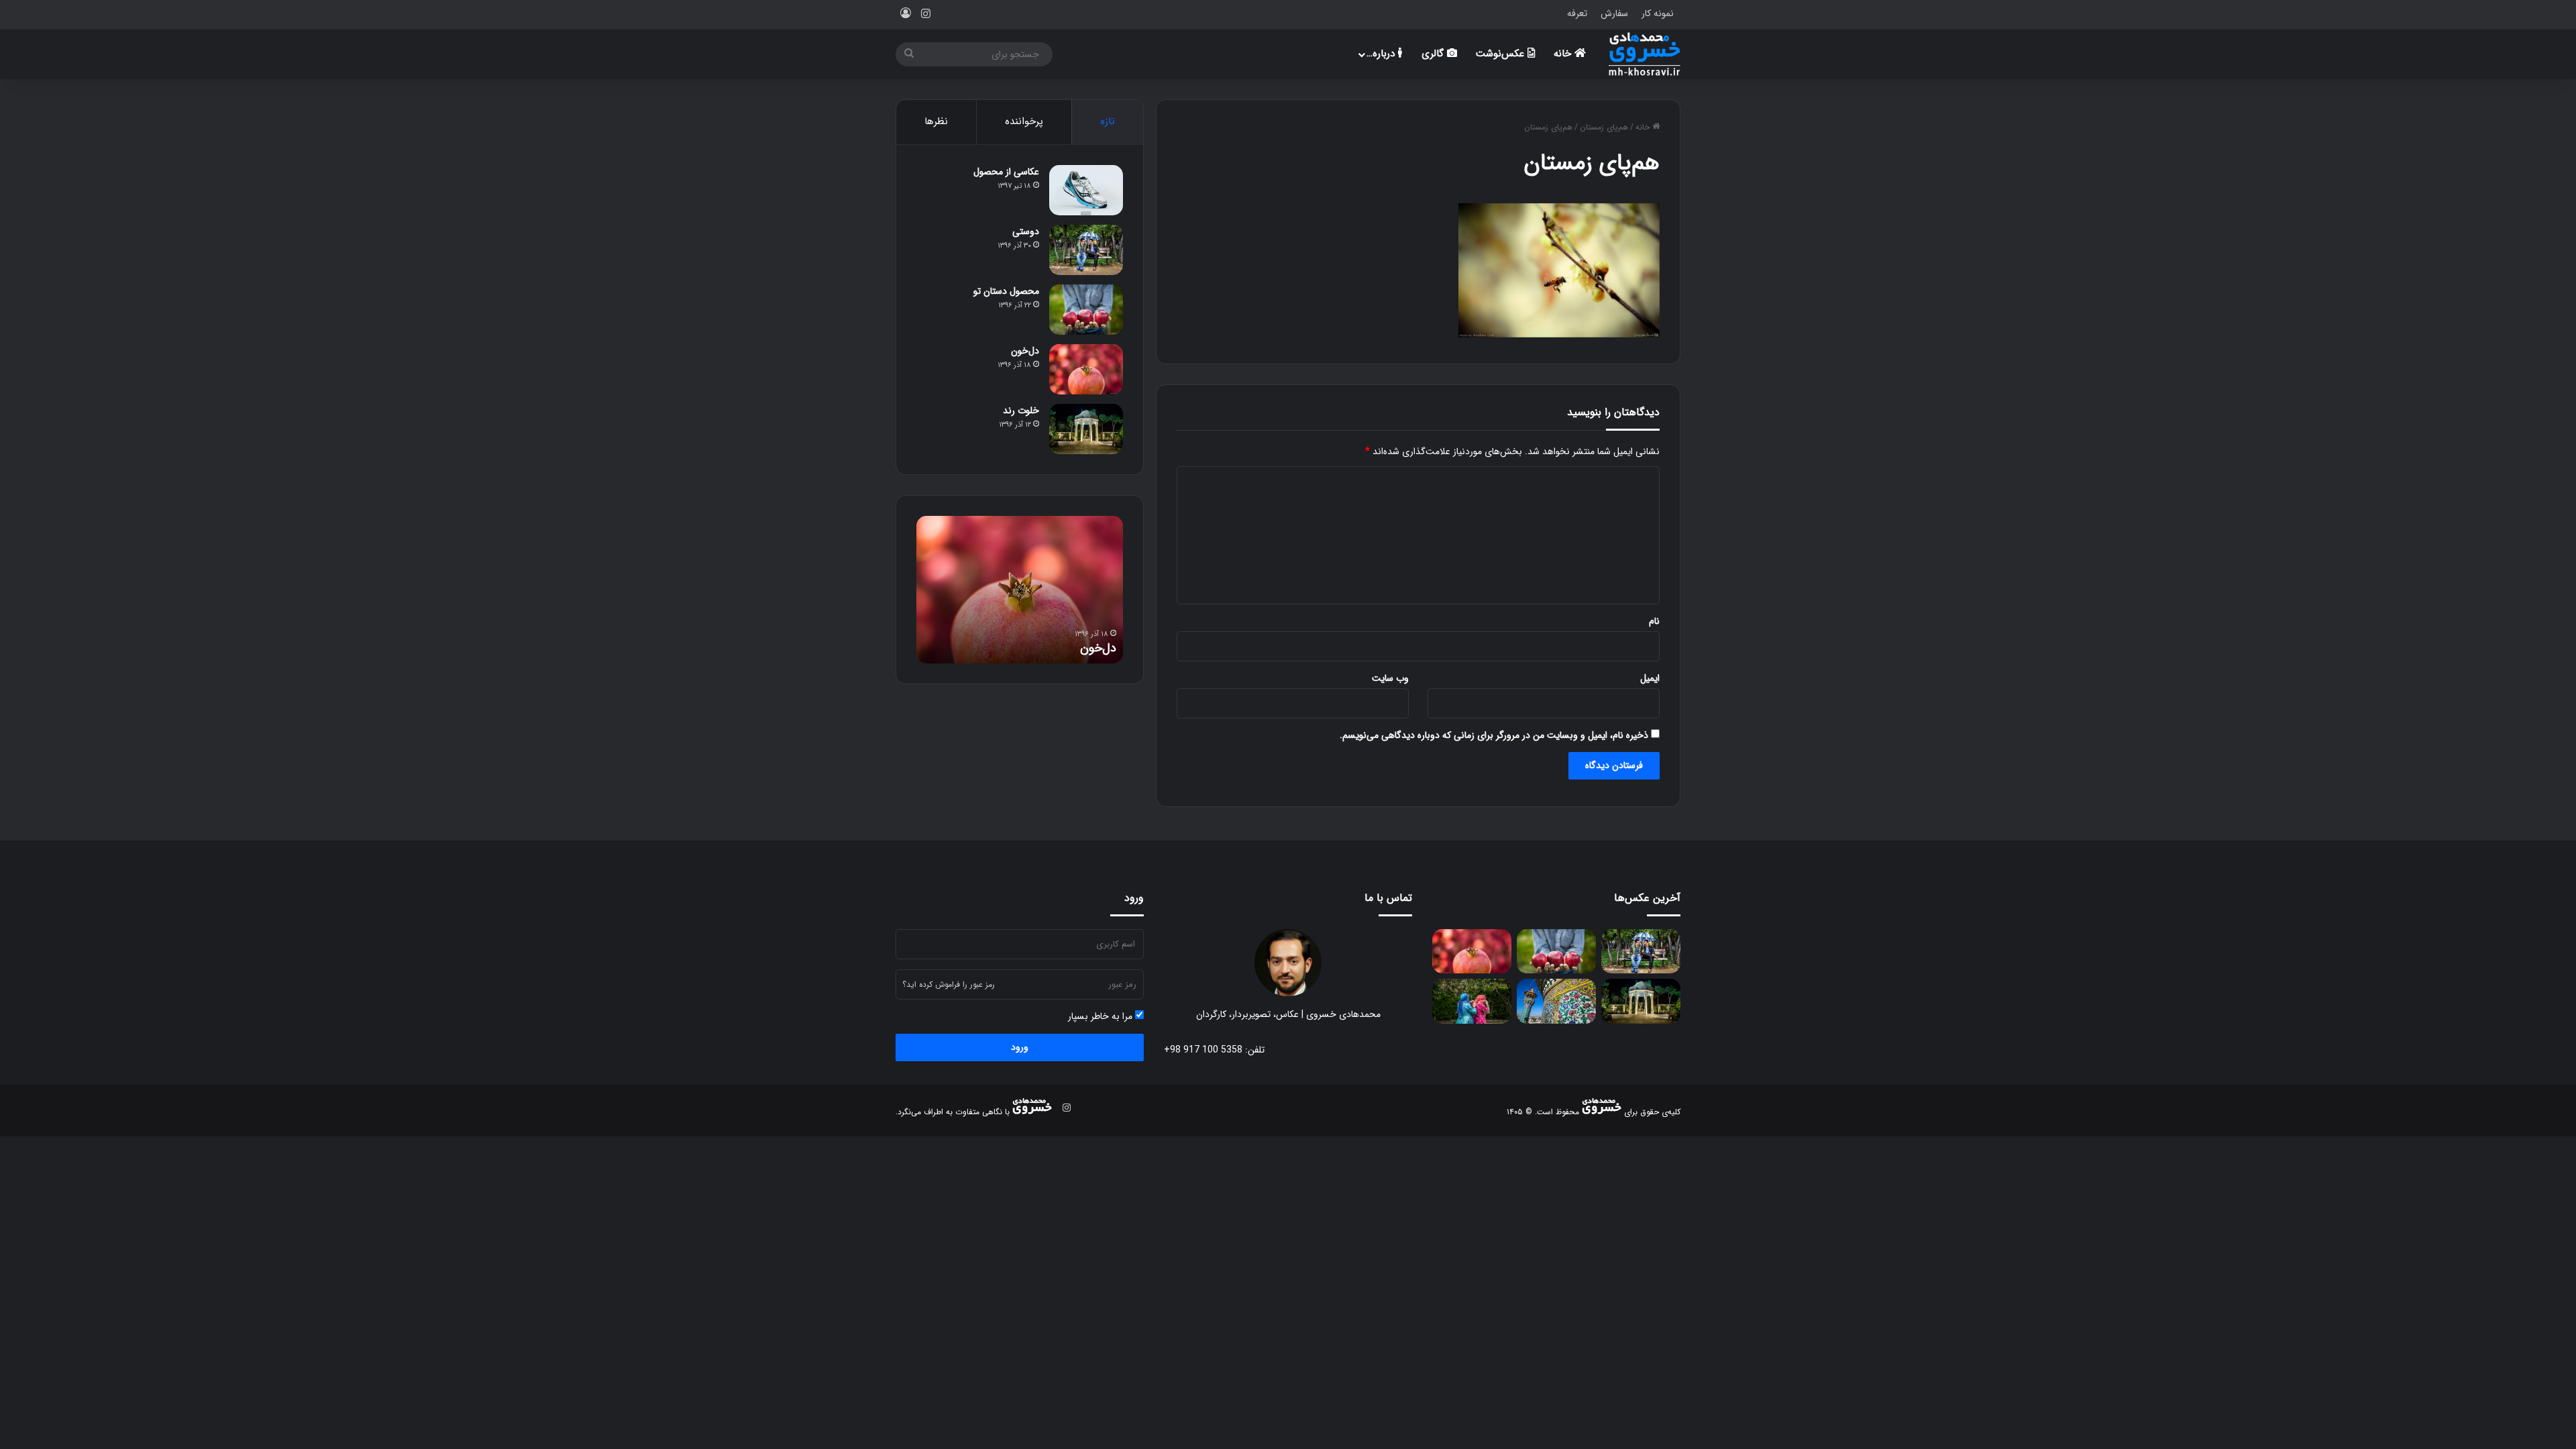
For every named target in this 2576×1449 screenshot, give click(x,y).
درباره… (1382, 54)
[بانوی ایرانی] (1472, 1001)
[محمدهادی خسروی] (1645, 54)
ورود (1020, 1047)
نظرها (936, 121)
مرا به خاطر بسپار (1102, 1017)
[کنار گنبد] (1556, 1001)
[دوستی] (1086, 250)
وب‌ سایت (1390, 678)
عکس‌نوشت (1502, 54)
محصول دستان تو (1006, 291)
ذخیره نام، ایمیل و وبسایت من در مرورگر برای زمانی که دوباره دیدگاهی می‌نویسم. (1494, 735)
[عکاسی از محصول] (1086, 190)
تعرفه (1577, 13)
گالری (1434, 54)
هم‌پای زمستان (1604, 127)
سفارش (1614, 13)
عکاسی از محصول (1006, 172)
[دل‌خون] (1086, 369)
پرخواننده (1024, 121)
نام (1654, 621)
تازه (1108, 121)
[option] (1020, 590)
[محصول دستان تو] (1086, 310)
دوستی (1026, 231)
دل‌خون (1025, 351)
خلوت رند (1021, 411)
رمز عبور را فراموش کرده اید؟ (949, 984)
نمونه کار (1658, 13)
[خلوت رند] (1086, 429)
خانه (1564, 54)
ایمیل (1650, 678)
